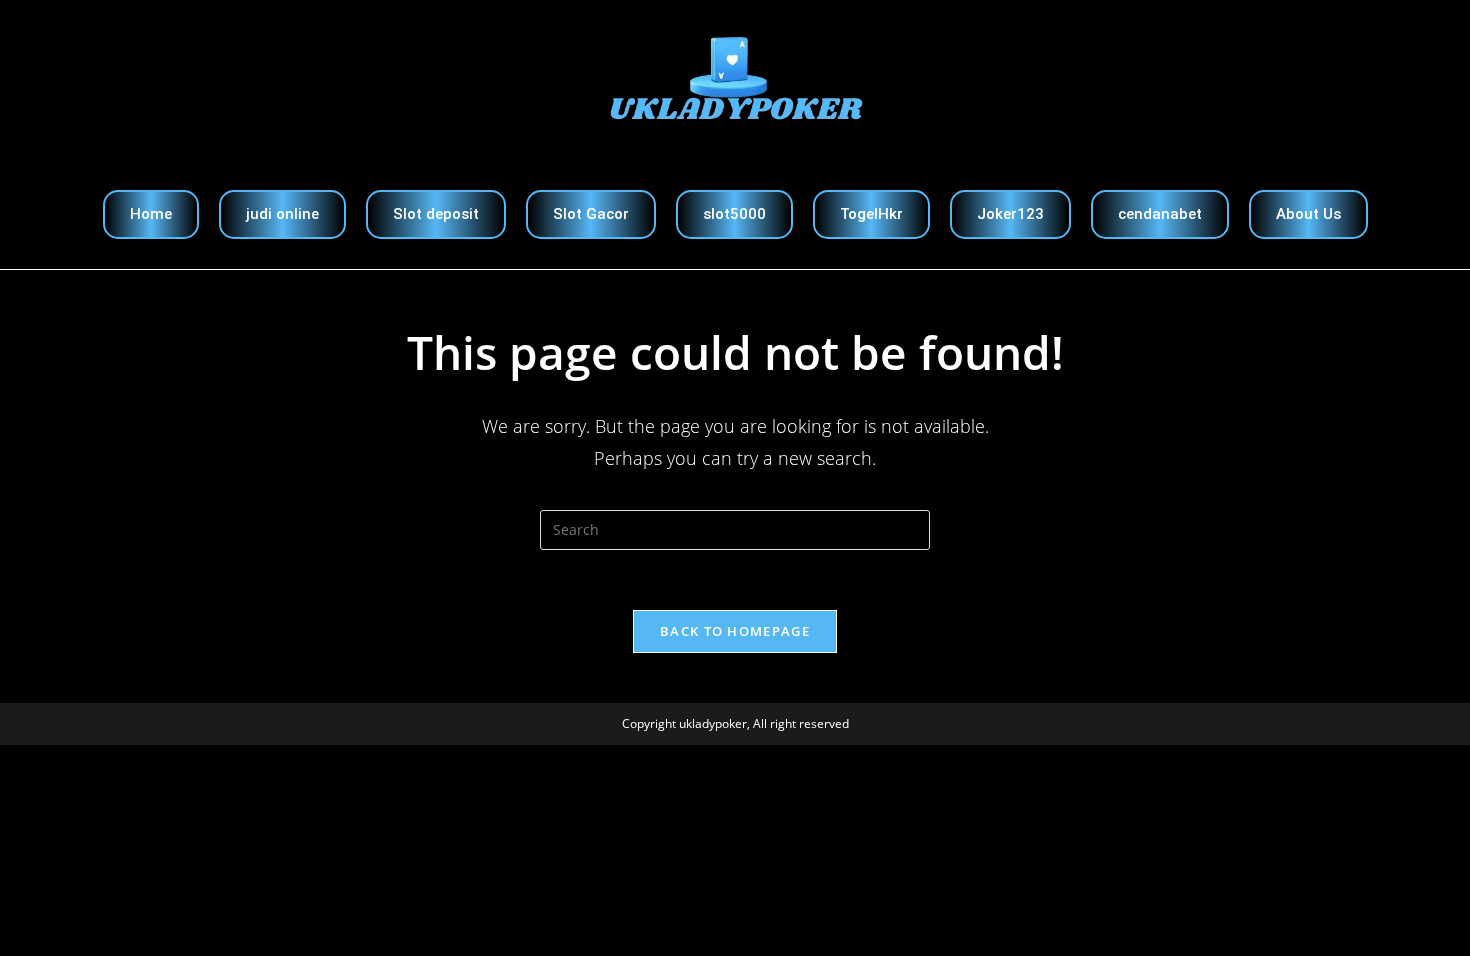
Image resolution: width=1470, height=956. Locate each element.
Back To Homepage (735, 631)
